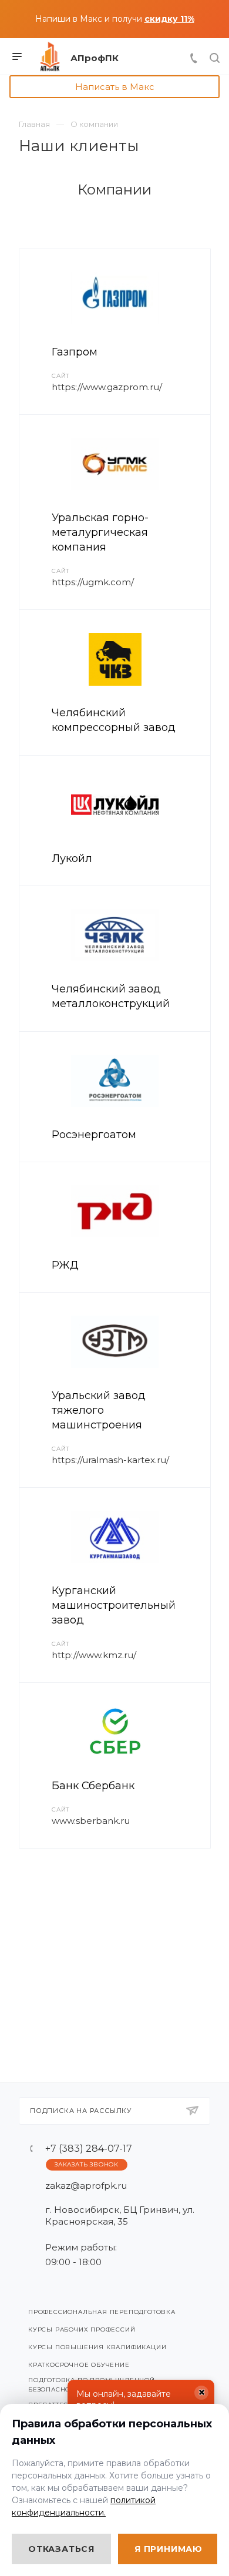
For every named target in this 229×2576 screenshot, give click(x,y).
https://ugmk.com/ (93, 582)
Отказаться (61, 2549)
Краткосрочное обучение (79, 2365)
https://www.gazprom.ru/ (107, 387)
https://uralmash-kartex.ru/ (110, 1460)
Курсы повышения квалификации (97, 2347)
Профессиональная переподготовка (102, 2312)
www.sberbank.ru (91, 1821)
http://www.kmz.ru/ (94, 1655)
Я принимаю (169, 2549)
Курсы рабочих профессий (82, 2330)
